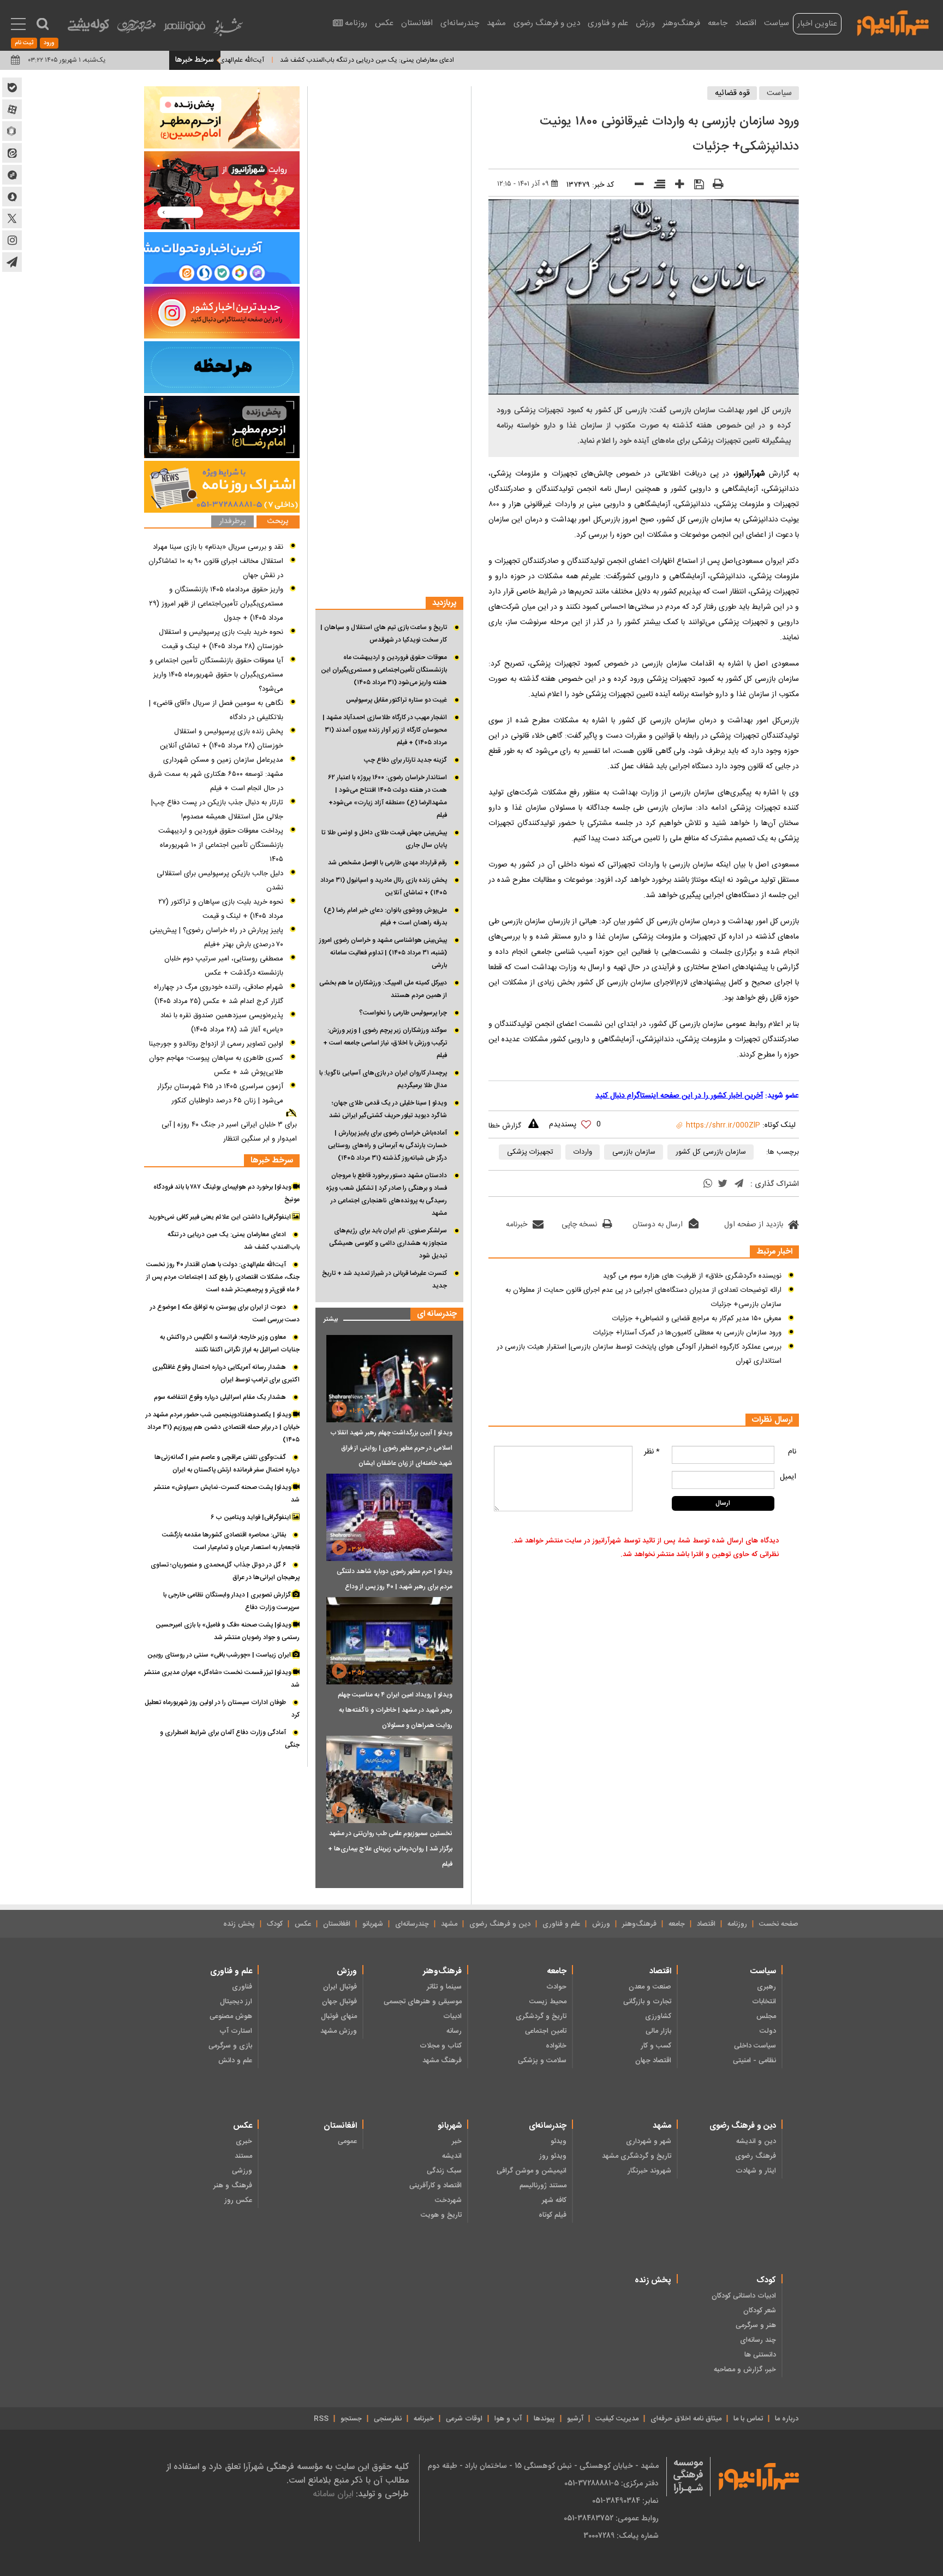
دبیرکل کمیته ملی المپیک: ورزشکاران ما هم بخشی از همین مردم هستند (383, 989)
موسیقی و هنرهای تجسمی (423, 2002)
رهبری (766, 1987)
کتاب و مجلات (441, 2046)
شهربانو (373, 1924)
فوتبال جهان (339, 2002)
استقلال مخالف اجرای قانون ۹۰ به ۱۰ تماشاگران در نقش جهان (216, 568)
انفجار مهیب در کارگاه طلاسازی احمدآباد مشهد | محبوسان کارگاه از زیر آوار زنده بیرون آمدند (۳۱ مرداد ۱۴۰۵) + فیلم (385, 730)
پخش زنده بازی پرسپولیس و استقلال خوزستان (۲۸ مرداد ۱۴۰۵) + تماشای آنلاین (222, 739)
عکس (384, 23)
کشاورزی (658, 2016)
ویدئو (559, 2141)
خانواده (556, 2046)
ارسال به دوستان (658, 1225)
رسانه (454, 2031)
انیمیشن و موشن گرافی (532, 2171)
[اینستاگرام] (222, 313)
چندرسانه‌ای (460, 23)
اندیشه (452, 2156)
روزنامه (356, 23)
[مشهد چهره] (136, 31)
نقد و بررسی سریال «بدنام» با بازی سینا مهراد (218, 547)
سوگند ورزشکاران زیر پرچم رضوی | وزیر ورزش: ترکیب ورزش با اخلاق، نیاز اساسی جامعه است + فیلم (385, 1043)
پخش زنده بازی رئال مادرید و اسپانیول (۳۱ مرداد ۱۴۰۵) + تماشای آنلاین (384, 886)
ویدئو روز (553, 2156)
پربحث (278, 522)
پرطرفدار (232, 522)
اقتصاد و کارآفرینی (435, 2186)
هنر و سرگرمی (756, 2325)
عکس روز (238, 2200)
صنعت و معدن (650, 1987)
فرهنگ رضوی (756, 2156)
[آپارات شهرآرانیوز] (12, 109)
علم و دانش (235, 2061)
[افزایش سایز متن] (676, 186)
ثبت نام (24, 43)
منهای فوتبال (339, 2016)
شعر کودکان (760, 2311)
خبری (244, 2141)
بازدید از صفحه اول (754, 1225)
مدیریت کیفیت (617, 2419)
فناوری (242, 1987)
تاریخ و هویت (441, 2215)
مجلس (766, 2016)
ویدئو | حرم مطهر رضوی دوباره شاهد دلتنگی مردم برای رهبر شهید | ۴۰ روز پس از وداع (395, 1579)
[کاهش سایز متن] (635, 186)
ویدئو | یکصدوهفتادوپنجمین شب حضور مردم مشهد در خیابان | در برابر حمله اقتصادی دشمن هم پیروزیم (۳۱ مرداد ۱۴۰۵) (223, 1427)
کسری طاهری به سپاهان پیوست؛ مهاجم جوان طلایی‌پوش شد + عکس (216, 1065)
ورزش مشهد (339, 2031)
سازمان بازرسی (634, 1152)
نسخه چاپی (579, 1225)
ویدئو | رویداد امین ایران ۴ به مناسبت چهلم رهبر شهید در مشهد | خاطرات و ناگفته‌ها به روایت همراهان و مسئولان (395, 1710)
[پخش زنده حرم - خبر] (222, 427)
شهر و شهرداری (649, 2141)
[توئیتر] (723, 1185)
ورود (49, 43)
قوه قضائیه (732, 93)
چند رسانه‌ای (758, 2340)
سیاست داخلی (755, 2046)
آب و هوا (508, 2419)
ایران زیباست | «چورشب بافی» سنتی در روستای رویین (220, 1655)
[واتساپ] (708, 1185)
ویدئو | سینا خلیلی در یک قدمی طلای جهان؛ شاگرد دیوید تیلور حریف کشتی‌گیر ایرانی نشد (388, 1109)
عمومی (347, 2141)
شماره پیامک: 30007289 (621, 2536)
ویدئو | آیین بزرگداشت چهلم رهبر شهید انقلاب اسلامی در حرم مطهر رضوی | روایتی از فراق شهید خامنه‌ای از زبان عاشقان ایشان (391, 1448)
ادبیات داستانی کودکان (744, 2296)
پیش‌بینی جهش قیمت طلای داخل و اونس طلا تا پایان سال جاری (384, 839)
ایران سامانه (333, 2494)
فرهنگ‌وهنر (681, 23)
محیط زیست (548, 2002)
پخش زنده (239, 1924)
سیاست (777, 23)
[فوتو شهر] (184, 29)
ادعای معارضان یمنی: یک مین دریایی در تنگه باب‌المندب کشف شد (429, 60)
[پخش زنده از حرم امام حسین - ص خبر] (222, 117)
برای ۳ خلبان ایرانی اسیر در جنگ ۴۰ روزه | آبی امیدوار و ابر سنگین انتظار (229, 1132)
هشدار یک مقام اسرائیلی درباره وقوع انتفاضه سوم (220, 1397)
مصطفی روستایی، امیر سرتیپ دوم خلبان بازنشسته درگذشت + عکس (224, 966)
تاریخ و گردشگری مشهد (637, 2156)
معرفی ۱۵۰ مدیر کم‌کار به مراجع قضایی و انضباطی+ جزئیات (697, 1319)
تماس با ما (748, 2419)
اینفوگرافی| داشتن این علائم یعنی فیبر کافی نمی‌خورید (220, 1217)
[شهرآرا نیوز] (893, 22)
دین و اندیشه (756, 2141)
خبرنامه (517, 1225)
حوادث (556, 1987)
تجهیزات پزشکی (530, 1152)
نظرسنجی (388, 2419)
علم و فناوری (608, 23)
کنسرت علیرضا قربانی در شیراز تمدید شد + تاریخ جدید (384, 1280)
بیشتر (327, 1317)
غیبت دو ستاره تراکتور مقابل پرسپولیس (396, 700)
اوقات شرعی (464, 2419)
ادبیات (452, 2016)
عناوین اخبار (817, 24)
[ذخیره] (695, 186)
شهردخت (448, 2200)
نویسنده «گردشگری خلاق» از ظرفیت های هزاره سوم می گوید (692, 1276)
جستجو (351, 2419)
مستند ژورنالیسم (543, 2186)
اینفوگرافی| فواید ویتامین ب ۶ (252, 1517)
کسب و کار (656, 2046)
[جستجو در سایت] (43, 24)
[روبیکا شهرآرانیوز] (12, 131)
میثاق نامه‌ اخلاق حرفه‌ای (686, 2419)
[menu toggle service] (18, 25)
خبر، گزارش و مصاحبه (745, 2370)
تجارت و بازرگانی (647, 2002)
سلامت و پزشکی (542, 2061)
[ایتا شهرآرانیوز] (12, 153)
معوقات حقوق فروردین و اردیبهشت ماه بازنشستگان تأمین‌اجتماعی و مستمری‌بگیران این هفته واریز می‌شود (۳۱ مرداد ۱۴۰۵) (384, 670)
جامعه (718, 23)
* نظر (652, 1452)
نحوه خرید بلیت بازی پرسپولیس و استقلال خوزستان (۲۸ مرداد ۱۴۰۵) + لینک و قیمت (221, 639)
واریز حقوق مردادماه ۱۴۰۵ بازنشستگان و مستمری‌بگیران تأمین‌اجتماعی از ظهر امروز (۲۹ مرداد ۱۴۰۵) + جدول (216, 604)
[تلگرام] (739, 1185)
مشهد (496, 23)
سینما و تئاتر (444, 1987)
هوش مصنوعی (231, 2016)
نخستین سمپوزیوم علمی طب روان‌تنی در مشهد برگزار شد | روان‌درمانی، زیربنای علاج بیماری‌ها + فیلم (390, 1849)
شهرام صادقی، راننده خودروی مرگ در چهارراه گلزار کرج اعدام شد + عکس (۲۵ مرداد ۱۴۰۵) (219, 994)
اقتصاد (746, 23)
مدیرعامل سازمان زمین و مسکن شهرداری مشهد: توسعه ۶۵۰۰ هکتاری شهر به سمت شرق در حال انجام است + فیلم (216, 774)
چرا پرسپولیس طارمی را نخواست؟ (403, 1013)
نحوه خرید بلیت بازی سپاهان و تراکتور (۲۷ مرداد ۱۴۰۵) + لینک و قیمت (221, 909)
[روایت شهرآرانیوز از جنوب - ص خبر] (222, 190)
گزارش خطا (505, 1126)
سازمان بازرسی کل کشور (711, 1152)
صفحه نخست (779, 1924)
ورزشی (242, 2171)
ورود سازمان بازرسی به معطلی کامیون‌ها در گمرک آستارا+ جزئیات (687, 1333)
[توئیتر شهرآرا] (12, 218)
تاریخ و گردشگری (541, 2016)
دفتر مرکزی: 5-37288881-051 (611, 2483)
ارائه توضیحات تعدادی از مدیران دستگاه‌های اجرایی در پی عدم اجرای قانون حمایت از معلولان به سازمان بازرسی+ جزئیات (643, 1297)
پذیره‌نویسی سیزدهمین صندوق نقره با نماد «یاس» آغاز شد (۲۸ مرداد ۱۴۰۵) (222, 1023)
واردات (583, 1152)
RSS (321, 2419)
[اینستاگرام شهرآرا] (12, 240)
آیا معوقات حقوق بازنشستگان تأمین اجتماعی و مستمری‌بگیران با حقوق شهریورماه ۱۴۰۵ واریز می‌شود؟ (216, 675)
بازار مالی (658, 2031)
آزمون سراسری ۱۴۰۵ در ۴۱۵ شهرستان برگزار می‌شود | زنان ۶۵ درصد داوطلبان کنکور (220, 1094)
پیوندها (544, 2419)
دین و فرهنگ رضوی (547, 23)
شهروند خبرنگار (649, 2171)
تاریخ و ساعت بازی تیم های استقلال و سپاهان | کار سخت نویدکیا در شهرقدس (384, 634)
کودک (275, 1924)
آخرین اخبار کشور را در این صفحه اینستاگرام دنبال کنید (679, 1096)
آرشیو (575, 2419)
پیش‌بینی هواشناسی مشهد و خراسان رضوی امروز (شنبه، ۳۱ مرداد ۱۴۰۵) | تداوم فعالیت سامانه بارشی (383, 953)
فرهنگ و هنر (233, 2186)
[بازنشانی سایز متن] (656, 186)
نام (792, 1452)
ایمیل (788, 1477)
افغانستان (417, 23)
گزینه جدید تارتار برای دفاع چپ (405, 760)
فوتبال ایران (340, 1987)
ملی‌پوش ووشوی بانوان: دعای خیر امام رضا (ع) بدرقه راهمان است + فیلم (385, 916)
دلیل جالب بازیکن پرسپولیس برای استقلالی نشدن (220, 881)
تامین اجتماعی (546, 2031)
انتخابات (764, 2002)
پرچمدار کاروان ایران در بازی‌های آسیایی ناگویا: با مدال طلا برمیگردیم (383, 1079)
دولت (768, 2031)
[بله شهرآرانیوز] (12, 87)
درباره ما (787, 2419)
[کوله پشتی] (88, 28)
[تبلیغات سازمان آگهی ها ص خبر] (222, 487)
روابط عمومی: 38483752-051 (611, 2518)
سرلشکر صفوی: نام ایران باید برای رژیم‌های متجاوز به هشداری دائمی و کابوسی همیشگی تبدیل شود (388, 1243)
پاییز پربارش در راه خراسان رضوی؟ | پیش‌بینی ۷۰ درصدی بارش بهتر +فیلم (216, 937)
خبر (457, 2141)
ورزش (645, 23)
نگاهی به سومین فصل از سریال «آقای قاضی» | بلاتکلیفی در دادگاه (216, 710)
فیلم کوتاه (553, 2215)
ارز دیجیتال (236, 2002)
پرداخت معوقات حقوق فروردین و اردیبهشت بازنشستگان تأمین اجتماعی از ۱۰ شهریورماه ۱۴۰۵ (221, 845)
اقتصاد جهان (653, 2061)
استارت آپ (236, 2031)
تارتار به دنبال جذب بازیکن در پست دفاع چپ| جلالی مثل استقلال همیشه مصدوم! (217, 810)
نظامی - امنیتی (754, 2061)
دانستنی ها (760, 2355)
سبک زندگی (444, 2171)
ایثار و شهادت (756, 2171)
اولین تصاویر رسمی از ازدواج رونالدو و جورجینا (216, 1044)
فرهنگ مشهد (442, 2061)
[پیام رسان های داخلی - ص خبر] (222, 258)
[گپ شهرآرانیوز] (12, 175)
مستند (243, 2156)
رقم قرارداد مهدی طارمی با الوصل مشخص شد (387, 863)
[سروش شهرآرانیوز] (12, 197)
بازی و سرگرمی (230, 2046)
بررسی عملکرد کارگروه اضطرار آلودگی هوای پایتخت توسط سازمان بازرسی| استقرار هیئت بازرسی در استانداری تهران (639, 1354)
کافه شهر (554, 2200)
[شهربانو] (228, 30)
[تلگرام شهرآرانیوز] (12, 262)
